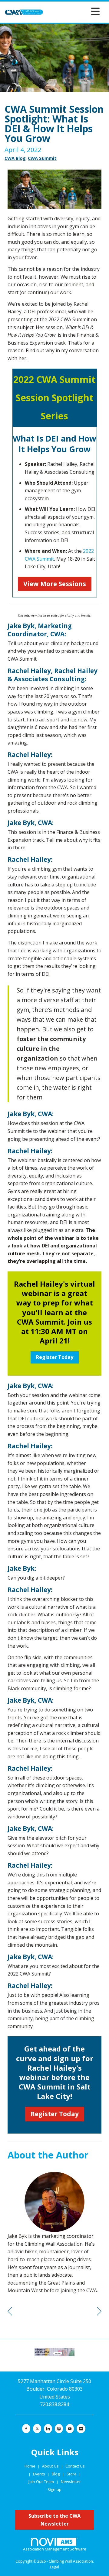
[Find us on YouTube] (70, 2429)
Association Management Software (55, 2549)
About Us (51, 2466)
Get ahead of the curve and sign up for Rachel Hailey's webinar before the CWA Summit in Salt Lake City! (55, 2072)
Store (72, 2474)
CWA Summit (42, 158)
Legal (54, 2567)
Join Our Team (41, 2481)
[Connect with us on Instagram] (59, 2429)
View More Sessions (55, 584)
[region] (99, 2311)
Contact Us (75, 2466)
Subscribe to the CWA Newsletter (54, 2520)
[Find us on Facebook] (26, 2429)
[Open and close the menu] (73, 11)
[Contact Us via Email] (81, 2429)
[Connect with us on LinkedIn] (48, 2429)
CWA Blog (15, 158)
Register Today (55, 1357)
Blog (56, 2474)
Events (40, 2474)
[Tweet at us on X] (37, 2429)
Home (30, 2466)
